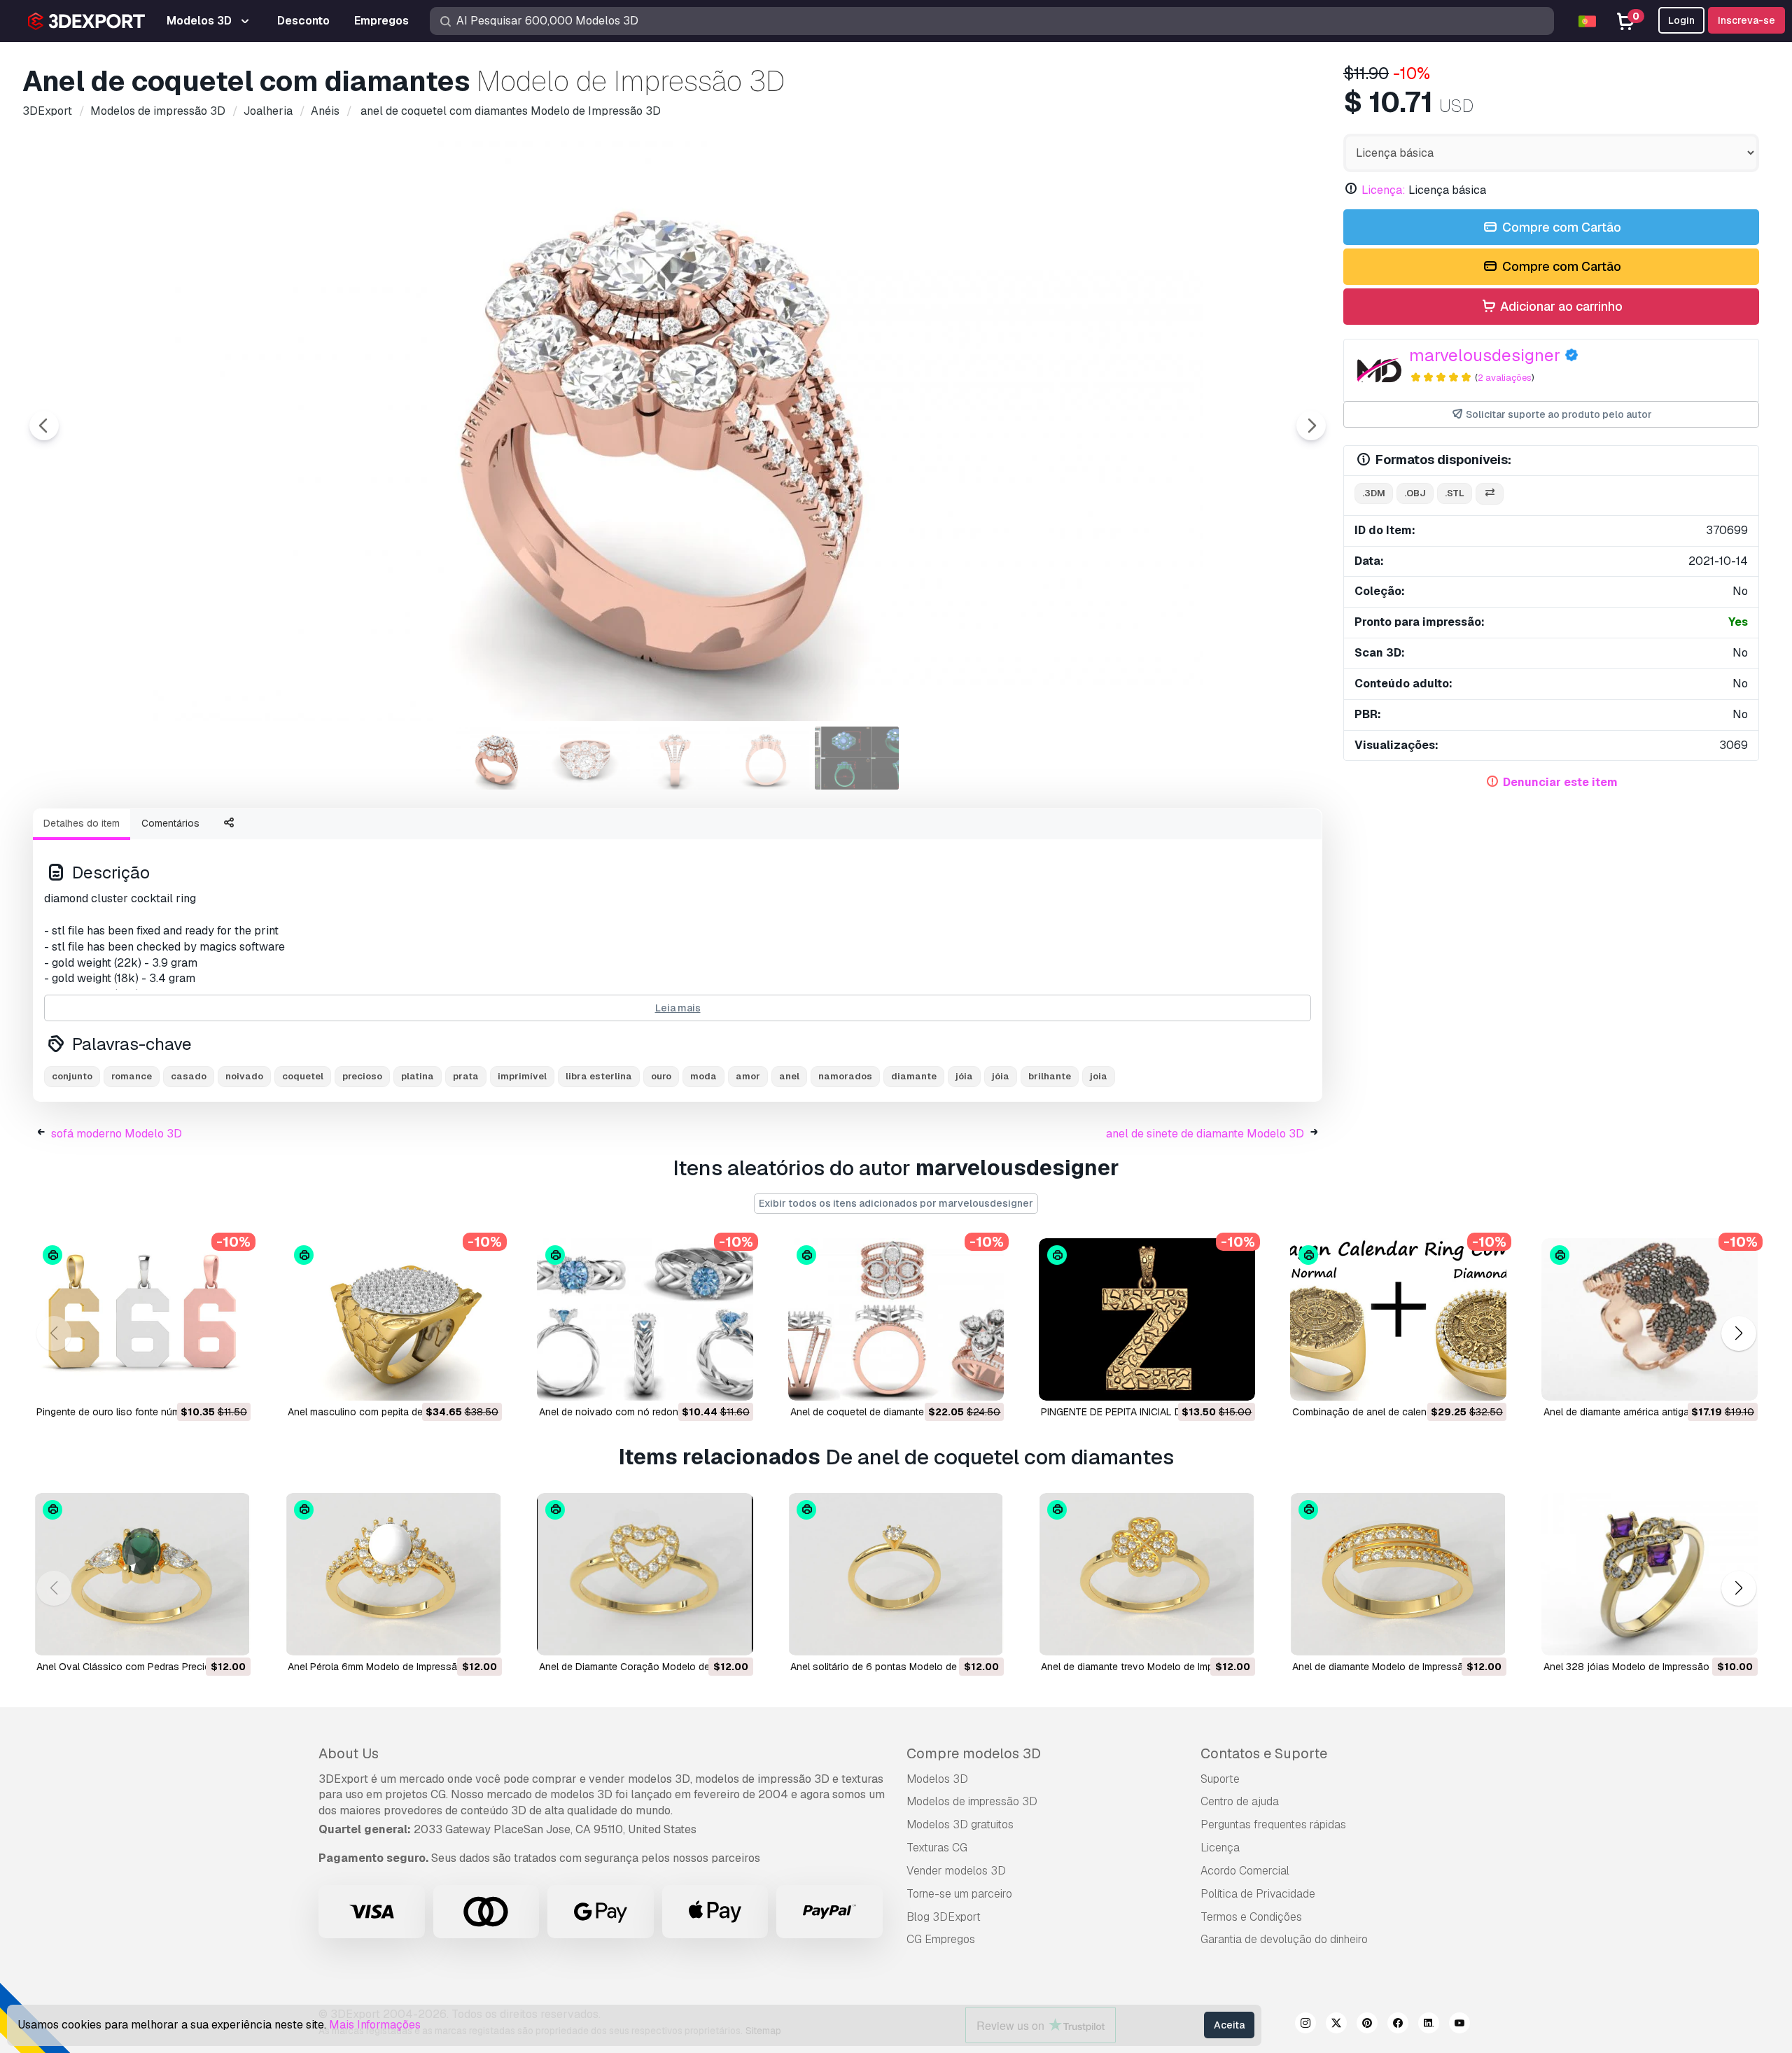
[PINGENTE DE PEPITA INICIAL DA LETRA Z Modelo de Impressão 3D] (1147, 1319)
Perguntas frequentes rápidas (1273, 1824)
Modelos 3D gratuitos (960, 1824)
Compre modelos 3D (974, 1753)
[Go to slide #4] (767, 758)
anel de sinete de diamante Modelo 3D (1205, 1134)
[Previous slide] (44, 426)
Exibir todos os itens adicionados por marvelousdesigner (896, 1203)
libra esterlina (599, 1076)
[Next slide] (1311, 426)
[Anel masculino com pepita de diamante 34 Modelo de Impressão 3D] (394, 1319)
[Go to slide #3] (678, 758)
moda (703, 1076)
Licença (1220, 1848)
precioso (362, 1076)
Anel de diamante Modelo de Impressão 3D (1388, 1667)
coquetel (303, 1076)
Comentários (170, 823)
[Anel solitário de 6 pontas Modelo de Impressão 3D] (896, 1574)
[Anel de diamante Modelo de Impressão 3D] (1398, 1574)
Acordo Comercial (1245, 1871)
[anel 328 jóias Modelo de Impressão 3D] (1650, 1574)
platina (418, 1076)
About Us (349, 1753)
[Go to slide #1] (498, 758)
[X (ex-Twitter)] (1336, 2025)
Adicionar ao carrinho (1560, 306)
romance (132, 1076)
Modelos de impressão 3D (972, 1801)
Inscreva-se (1746, 20)
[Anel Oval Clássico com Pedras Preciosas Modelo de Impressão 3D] (142, 1574)
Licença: (1384, 190)
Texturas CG (937, 1848)
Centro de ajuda (1240, 1801)
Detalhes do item (82, 823)
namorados (845, 1076)
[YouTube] (1459, 2025)
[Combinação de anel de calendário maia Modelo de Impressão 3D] (1398, 1319)
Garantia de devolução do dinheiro (1284, 1939)
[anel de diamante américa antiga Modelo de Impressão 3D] (1650, 1319)
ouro (661, 1076)
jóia (1001, 1076)
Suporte (1220, 1779)
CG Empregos (941, 1939)
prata (466, 1076)
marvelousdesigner (1485, 355)
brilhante (1050, 1076)
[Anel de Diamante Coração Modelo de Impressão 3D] (645, 1574)
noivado (244, 1076)
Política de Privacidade (1258, 1894)
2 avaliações (1505, 378)
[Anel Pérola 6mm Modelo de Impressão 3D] (394, 1574)
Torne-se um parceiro (959, 1894)
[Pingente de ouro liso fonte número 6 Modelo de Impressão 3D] (142, 1319)
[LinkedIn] (1429, 2025)
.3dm (1374, 493)
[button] (1738, 1334)
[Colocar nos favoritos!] (230, 1381)
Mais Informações (375, 2025)
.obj (1415, 493)
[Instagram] (1305, 2025)
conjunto (72, 1076)
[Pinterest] (1367, 2025)
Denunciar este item (1560, 782)
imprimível (522, 1076)
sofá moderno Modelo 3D (117, 1134)
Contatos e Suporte (1264, 1753)
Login (1681, 20)
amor (748, 1076)
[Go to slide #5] (857, 758)
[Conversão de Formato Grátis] (1490, 494)
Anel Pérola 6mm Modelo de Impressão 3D (383, 1667)
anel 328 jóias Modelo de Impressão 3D (1634, 1667)
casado (189, 1076)
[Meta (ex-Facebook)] (1398, 2025)
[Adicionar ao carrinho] (202, 1381)
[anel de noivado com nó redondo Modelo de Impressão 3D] (645, 1319)
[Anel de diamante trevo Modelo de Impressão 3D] (1147, 1574)
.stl (1455, 493)
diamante (914, 1076)
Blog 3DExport (944, 1917)
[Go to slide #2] (588, 758)
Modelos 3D (937, 1779)
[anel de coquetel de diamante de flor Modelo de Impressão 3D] (896, 1319)
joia (1099, 1076)
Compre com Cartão (1560, 227)
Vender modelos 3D (956, 1871)
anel (789, 1076)
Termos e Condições (1251, 1917)
